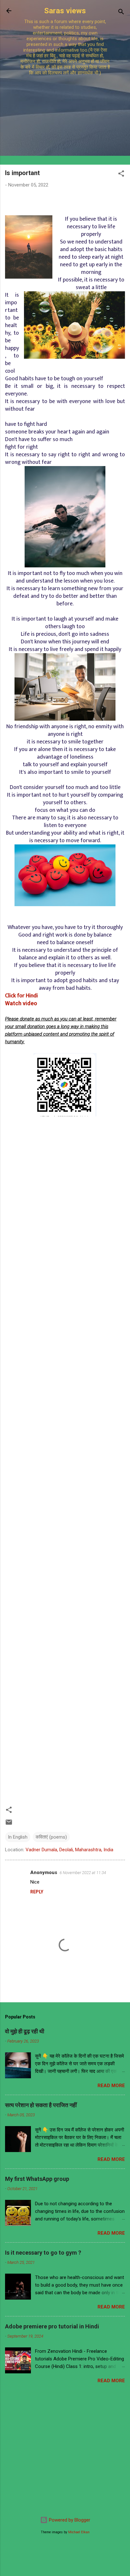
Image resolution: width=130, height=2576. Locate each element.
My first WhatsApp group (37, 2179)
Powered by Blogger (69, 2520)
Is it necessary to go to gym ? (43, 2253)
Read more (111, 2086)
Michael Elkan (79, 2532)
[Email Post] (9, 1824)
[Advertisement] (65, 117)
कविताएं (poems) (51, 1837)
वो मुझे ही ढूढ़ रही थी (25, 2031)
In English (18, 1837)
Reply (37, 1892)
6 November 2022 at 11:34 (83, 1873)
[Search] (121, 13)
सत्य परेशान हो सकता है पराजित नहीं (41, 2105)
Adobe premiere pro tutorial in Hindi (52, 2326)
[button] (121, 175)
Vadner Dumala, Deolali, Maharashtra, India (69, 1850)
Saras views (65, 11)
